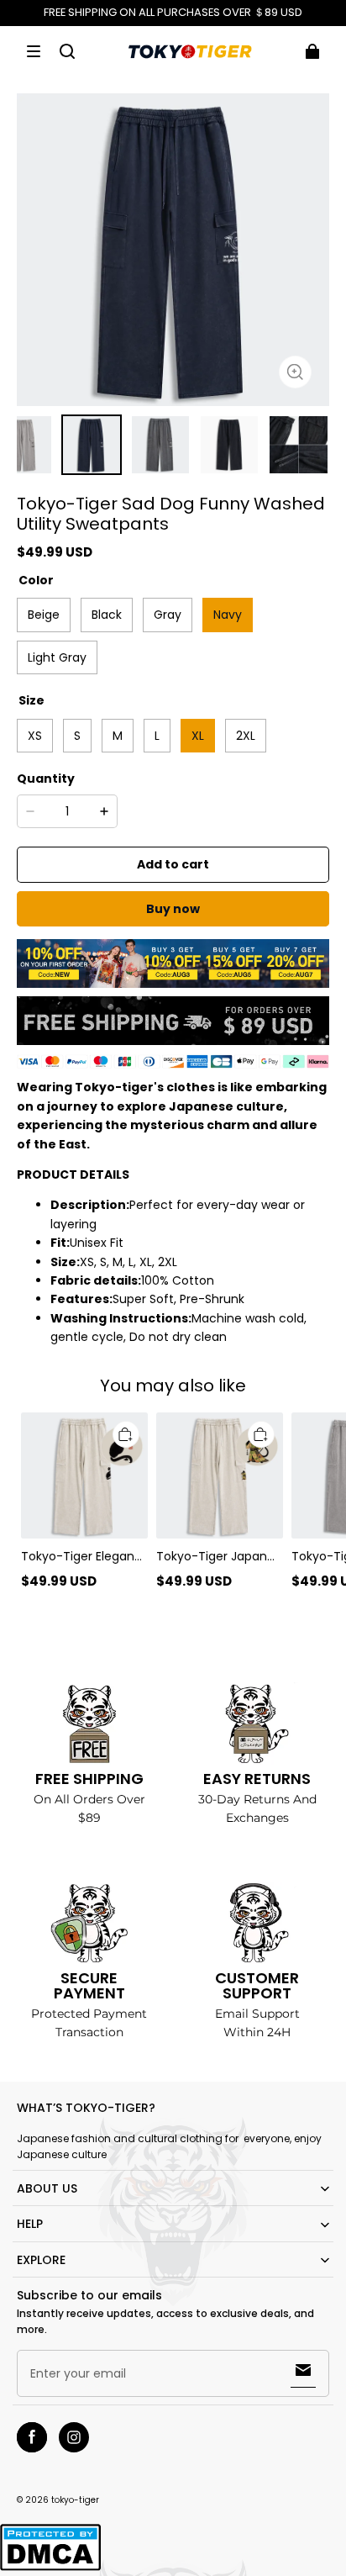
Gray (168, 615)
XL (198, 736)
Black (107, 615)
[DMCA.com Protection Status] (50, 2568)
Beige (44, 615)
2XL (246, 736)
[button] (34, 51)
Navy (228, 615)
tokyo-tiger (75, 2500)
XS (35, 736)
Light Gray (57, 657)
